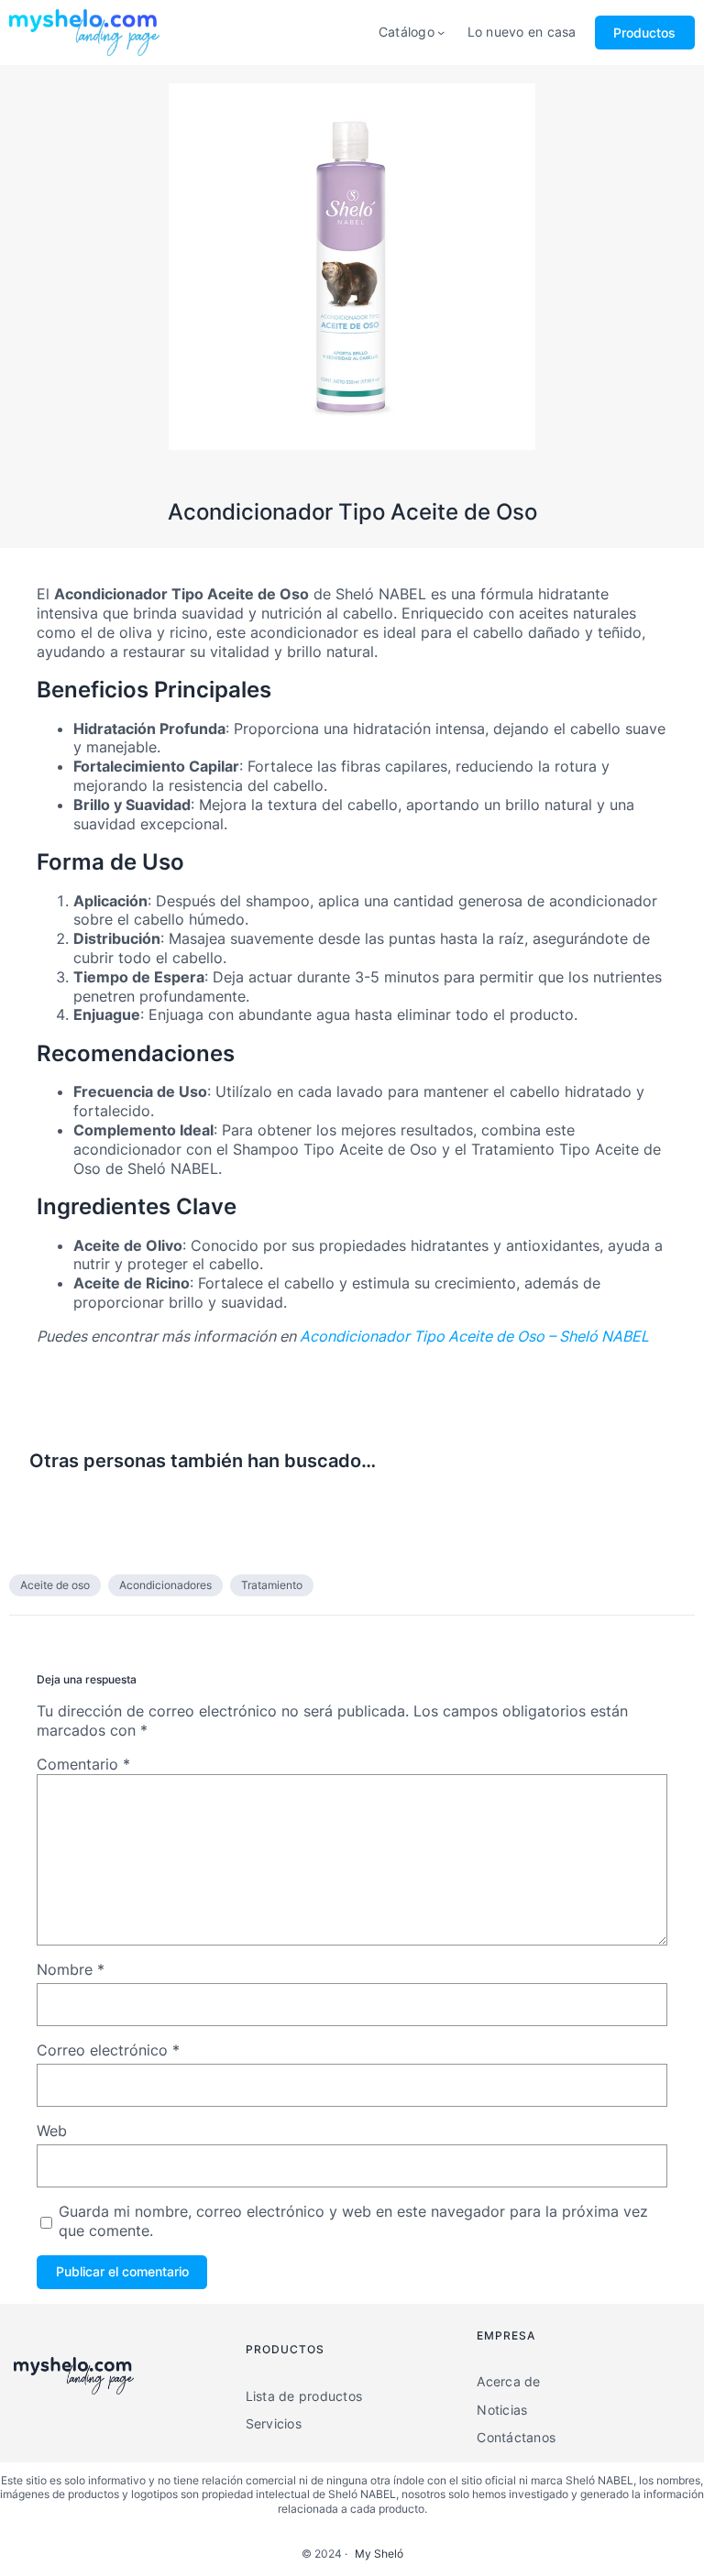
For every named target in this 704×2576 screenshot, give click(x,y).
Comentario (83, 1764)
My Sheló (379, 2554)
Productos (644, 33)
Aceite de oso (55, 1585)
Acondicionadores (165, 1585)
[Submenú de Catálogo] (441, 32)
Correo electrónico (108, 2050)
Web (52, 2131)
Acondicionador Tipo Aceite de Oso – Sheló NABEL (474, 1336)
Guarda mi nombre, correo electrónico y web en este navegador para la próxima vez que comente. (353, 2221)
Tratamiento (272, 1585)
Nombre (71, 1969)
